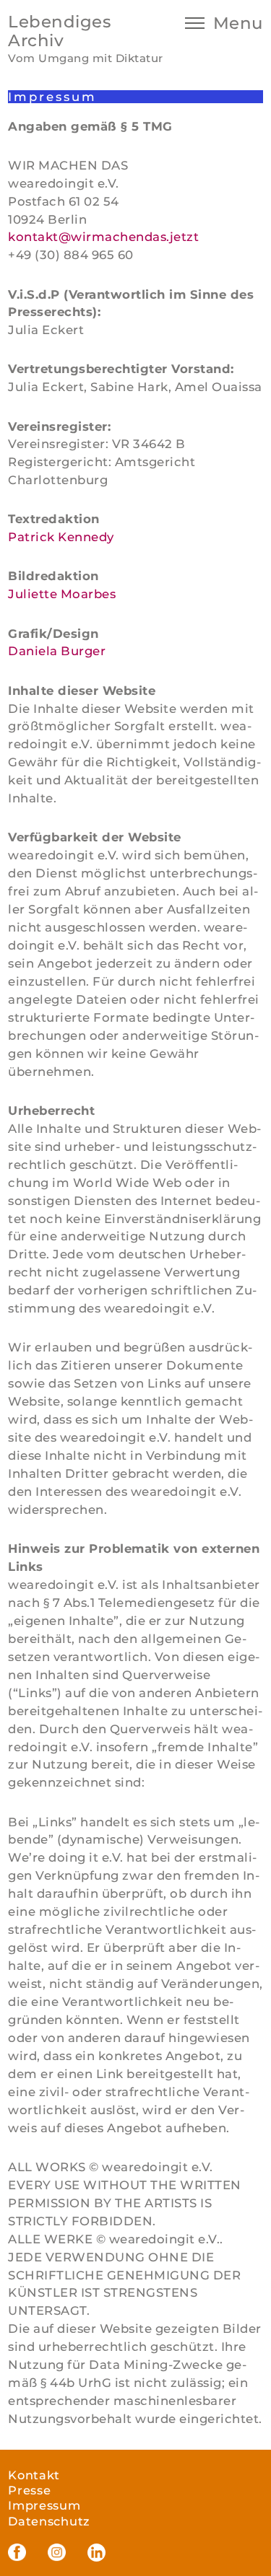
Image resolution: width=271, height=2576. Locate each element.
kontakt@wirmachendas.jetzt (103, 237)
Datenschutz (49, 2521)
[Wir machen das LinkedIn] (96, 2553)
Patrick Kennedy (61, 537)
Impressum (44, 2505)
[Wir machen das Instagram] (57, 2553)
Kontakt (34, 2475)
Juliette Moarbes (62, 594)
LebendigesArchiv (59, 31)
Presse (29, 2490)
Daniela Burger (57, 651)
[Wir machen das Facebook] (17, 2553)
